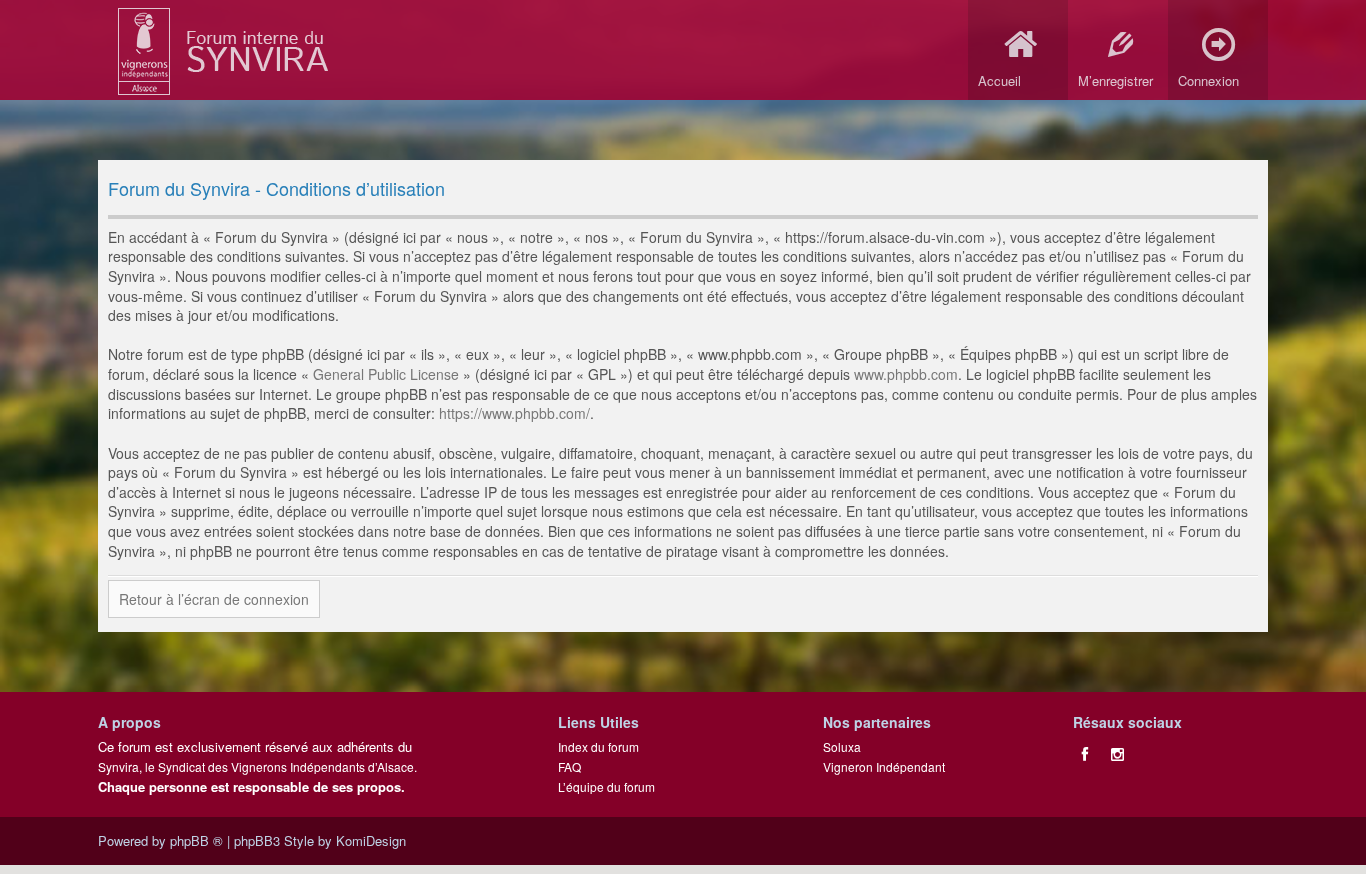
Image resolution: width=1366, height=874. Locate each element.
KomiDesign (371, 840)
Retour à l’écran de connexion (214, 599)
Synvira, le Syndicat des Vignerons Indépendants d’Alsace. (257, 766)
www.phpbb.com (906, 374)
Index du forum (598, 746)
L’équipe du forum (606, 786)
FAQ (569, 766)
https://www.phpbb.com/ (514, 413)
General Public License (386, 374)
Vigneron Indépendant (884, 766)
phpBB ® (196, 840)
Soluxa (842, 746)
